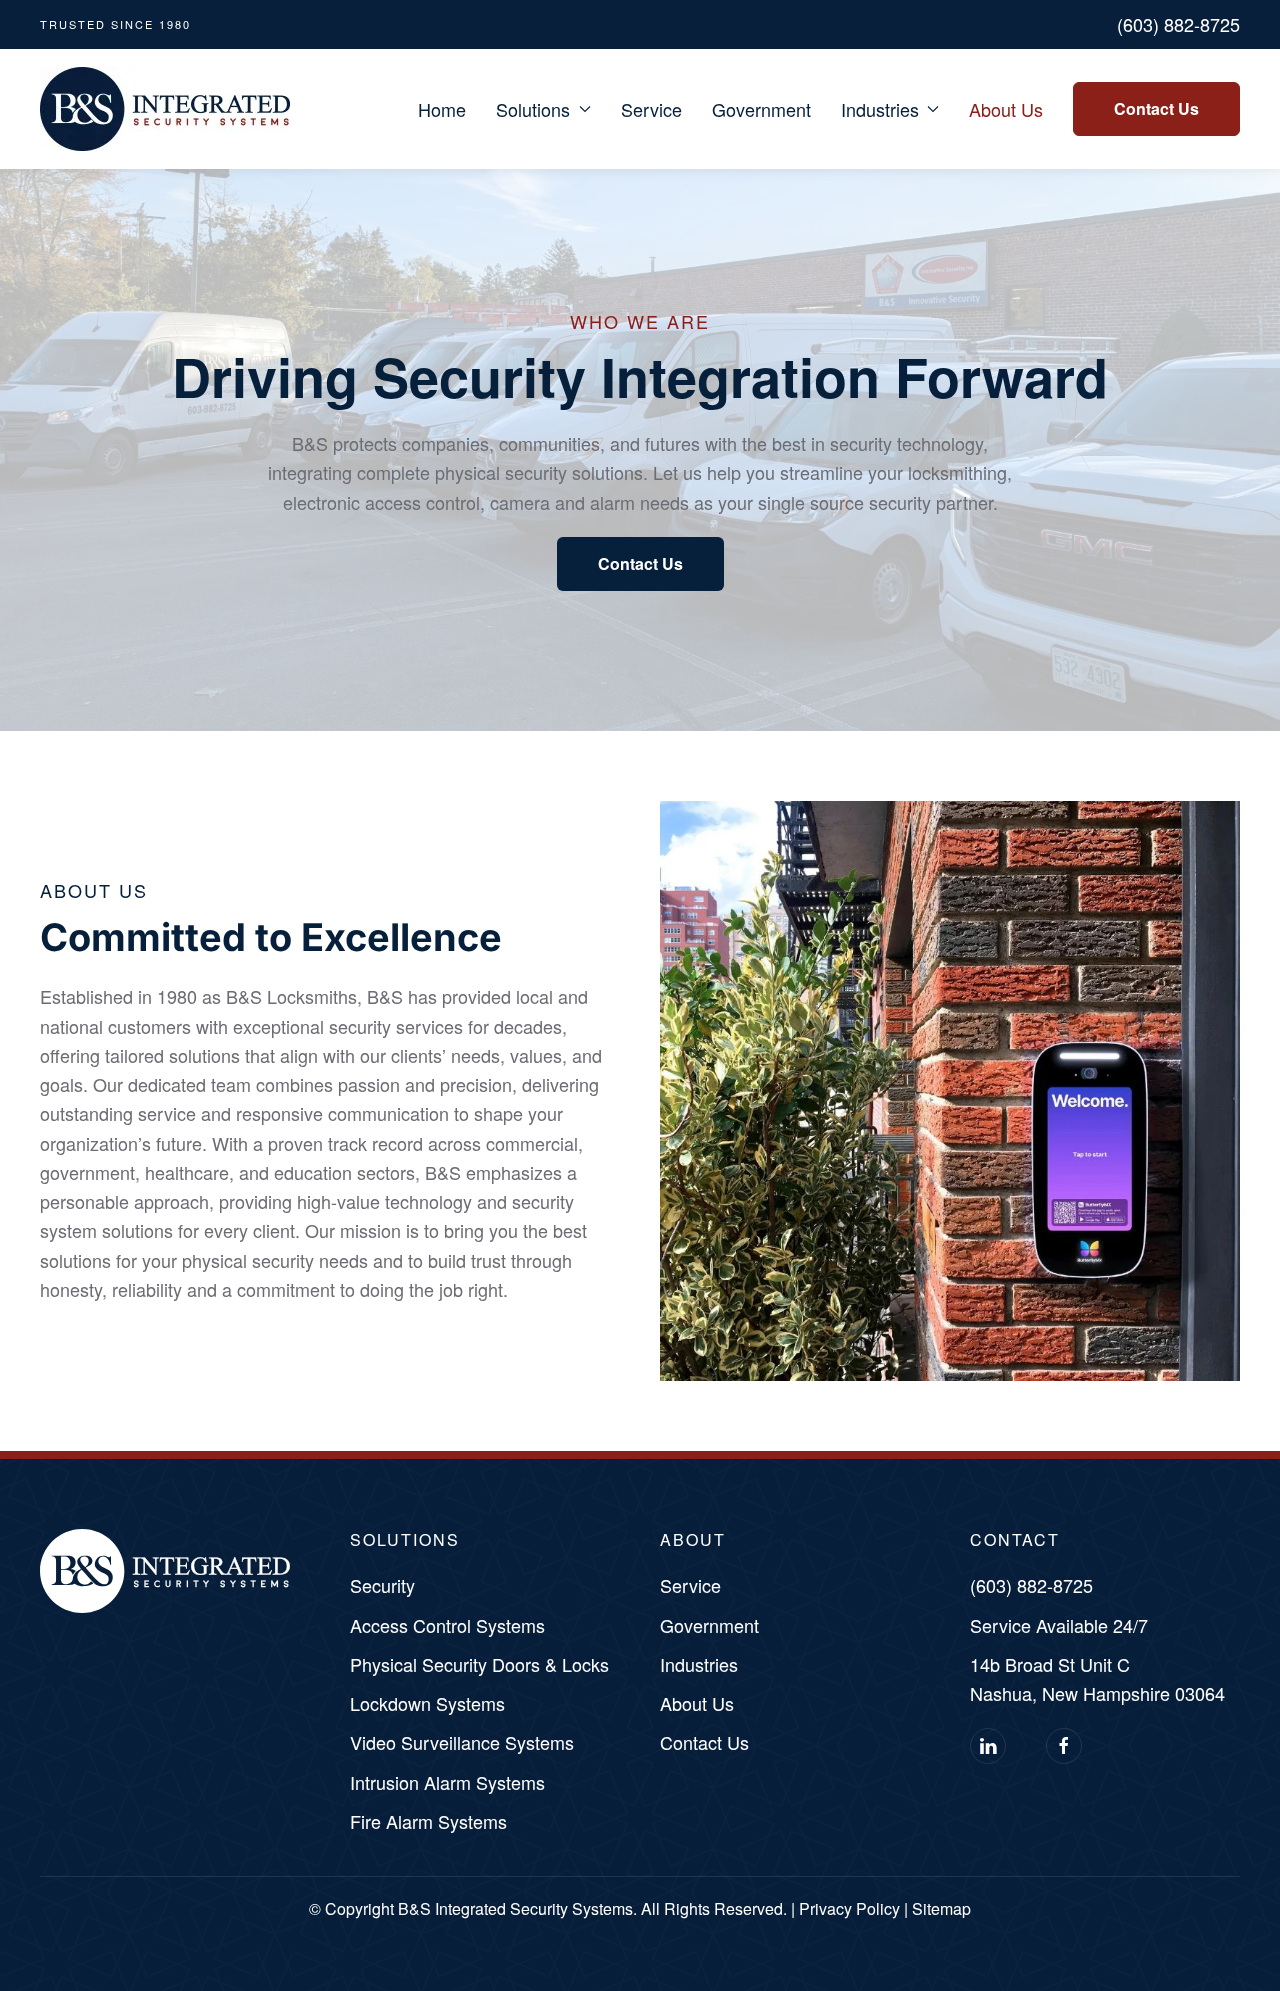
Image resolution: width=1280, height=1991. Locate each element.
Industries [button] (880, 109)
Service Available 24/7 (1059, 1625)
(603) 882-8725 (1178, 24)
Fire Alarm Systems (428, 1821)
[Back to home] (165, 109)
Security (382, 1585)
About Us (1006, 109)
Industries (699, 1664)
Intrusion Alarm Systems (447, 1782)
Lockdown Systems (427, 1703)
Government (761, 109)
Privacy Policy (849, 1908)
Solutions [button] (533, 109)
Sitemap (941, 1908)
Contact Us (1156, 108)
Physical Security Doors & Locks (479, 1664)
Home (442, 109)
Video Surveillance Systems (462, 1742)
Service (651, 109)
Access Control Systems (447, 1625)
